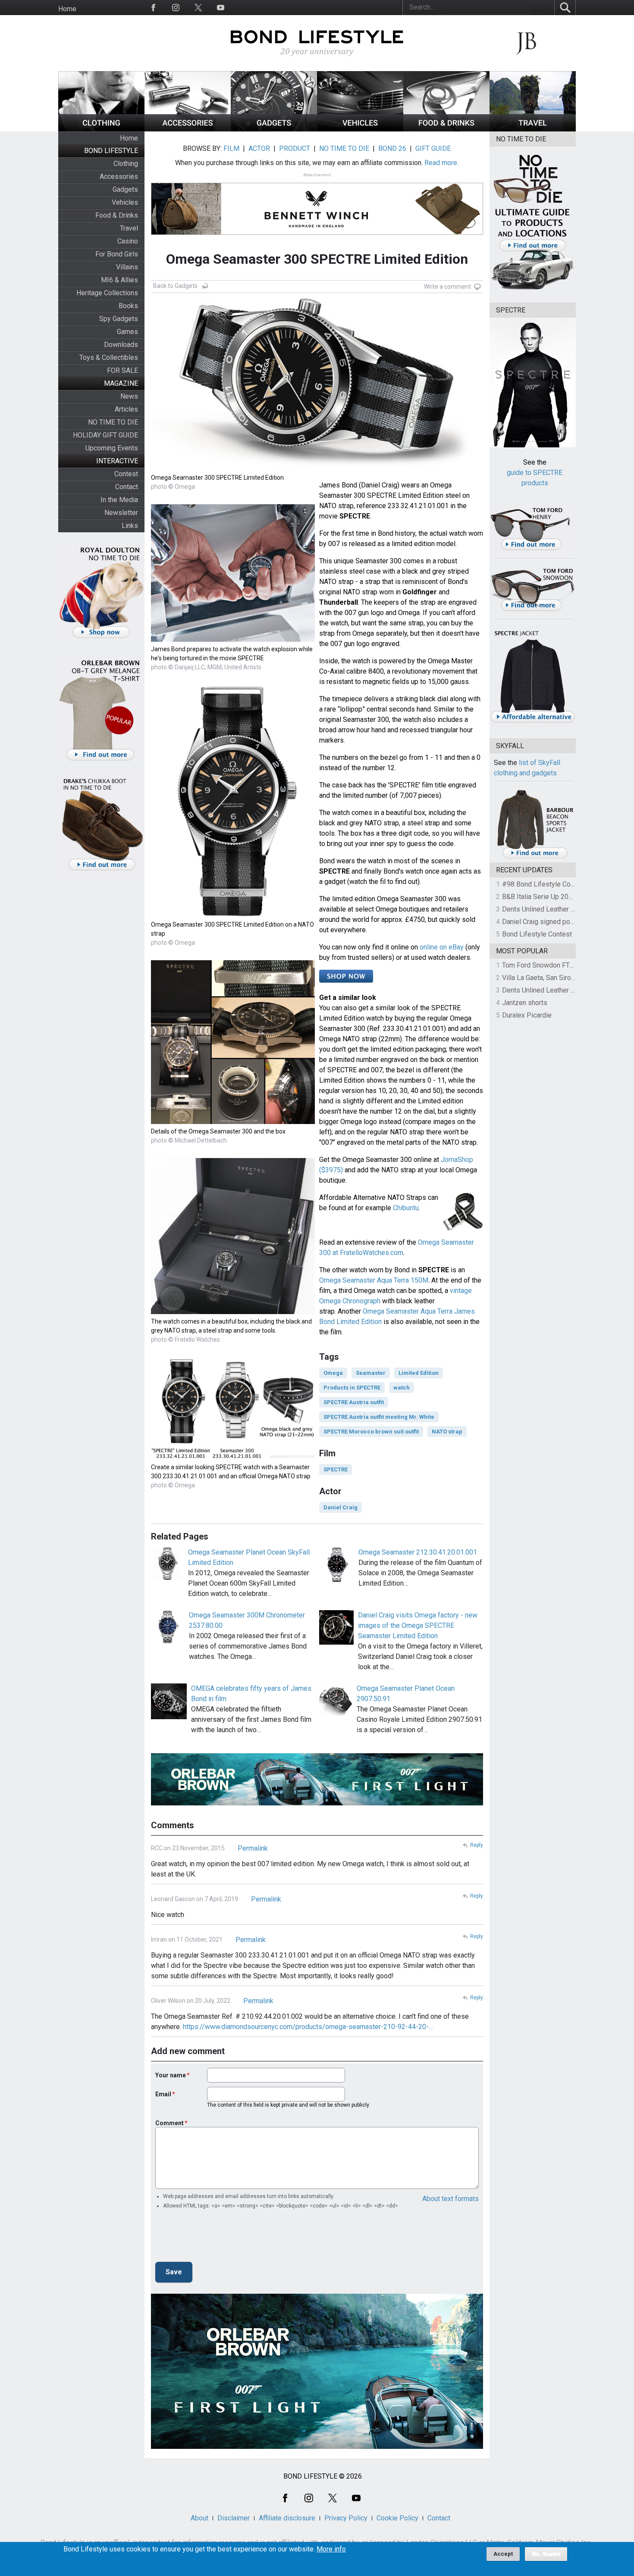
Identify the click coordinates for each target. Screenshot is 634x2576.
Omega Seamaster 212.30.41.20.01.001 (418, 1552)
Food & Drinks (117, 215)
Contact (127, 487)
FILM (231, 148)
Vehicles (125, 202)
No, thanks (546, 2554)
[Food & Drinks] (446, 129)
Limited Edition (419, 1373)
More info (331, 2549)
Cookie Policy (397, 2518)
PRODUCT (295, 148)
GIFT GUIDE (433, 148)
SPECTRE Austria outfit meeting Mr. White (379, 1417)
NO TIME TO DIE (113, 422)
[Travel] (533, 129)
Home (67, 9)
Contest (126, 474)
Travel (129, 228)
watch (402, 1388)
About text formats (450, 2199)
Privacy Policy (346, 2518)
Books (128, 306)
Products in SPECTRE (352, 1388)
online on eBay (442, 947)
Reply (477, 1845)
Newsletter (121, 513)
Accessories (119, 176)
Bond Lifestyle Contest (537, 934)
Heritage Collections (107, 293)
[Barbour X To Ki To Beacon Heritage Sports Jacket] (535, 857)
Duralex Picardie (527, 1015)
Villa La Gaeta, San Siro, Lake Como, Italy (563, 978)
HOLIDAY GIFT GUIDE (105, 435)
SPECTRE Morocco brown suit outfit (371, 1432)
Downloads (121, 345)
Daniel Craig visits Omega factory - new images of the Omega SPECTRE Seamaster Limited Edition (418, 1625)
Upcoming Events (112, 448)
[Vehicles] (360, 129)
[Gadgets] (274, 129)
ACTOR (259, 148)
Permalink (253, 1848)
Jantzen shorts (525, 1003)
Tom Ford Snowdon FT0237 (544, 965)
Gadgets (125, 189)
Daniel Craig (341, 1507)
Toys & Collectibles (109, 358)
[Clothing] (101, 129)
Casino (128, 241)
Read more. (441, 163)
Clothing (126, 164)
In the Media (119, 500)
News (129, 396)
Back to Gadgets (175, 286)
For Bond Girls (117, 254)
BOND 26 (392, 148)
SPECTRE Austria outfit (354, 1402)
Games (127, 332)
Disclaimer (234, 2518)
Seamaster (371, 1373)
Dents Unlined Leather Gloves (547, 909)
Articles (126, 409)
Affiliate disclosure (287, 2518)
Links (130, 526)
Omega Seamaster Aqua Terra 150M (374, 1280)
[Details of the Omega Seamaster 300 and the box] (233, 1122)
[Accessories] (188, 129)
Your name (171, 2075)
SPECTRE (336, 1469)
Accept (503, 2554)
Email (163, 2094)
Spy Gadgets (119, 319)
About (199, 2518)
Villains (127, 267)
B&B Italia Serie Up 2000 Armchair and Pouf (568, 897)
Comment (169, 2123)
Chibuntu (406, 1208)
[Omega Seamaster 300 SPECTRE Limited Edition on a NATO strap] (233, 915)
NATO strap (447, 1432)
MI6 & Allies (119, 280)
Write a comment (447, 287)
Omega (333, 1373)
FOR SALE (122, 370)
